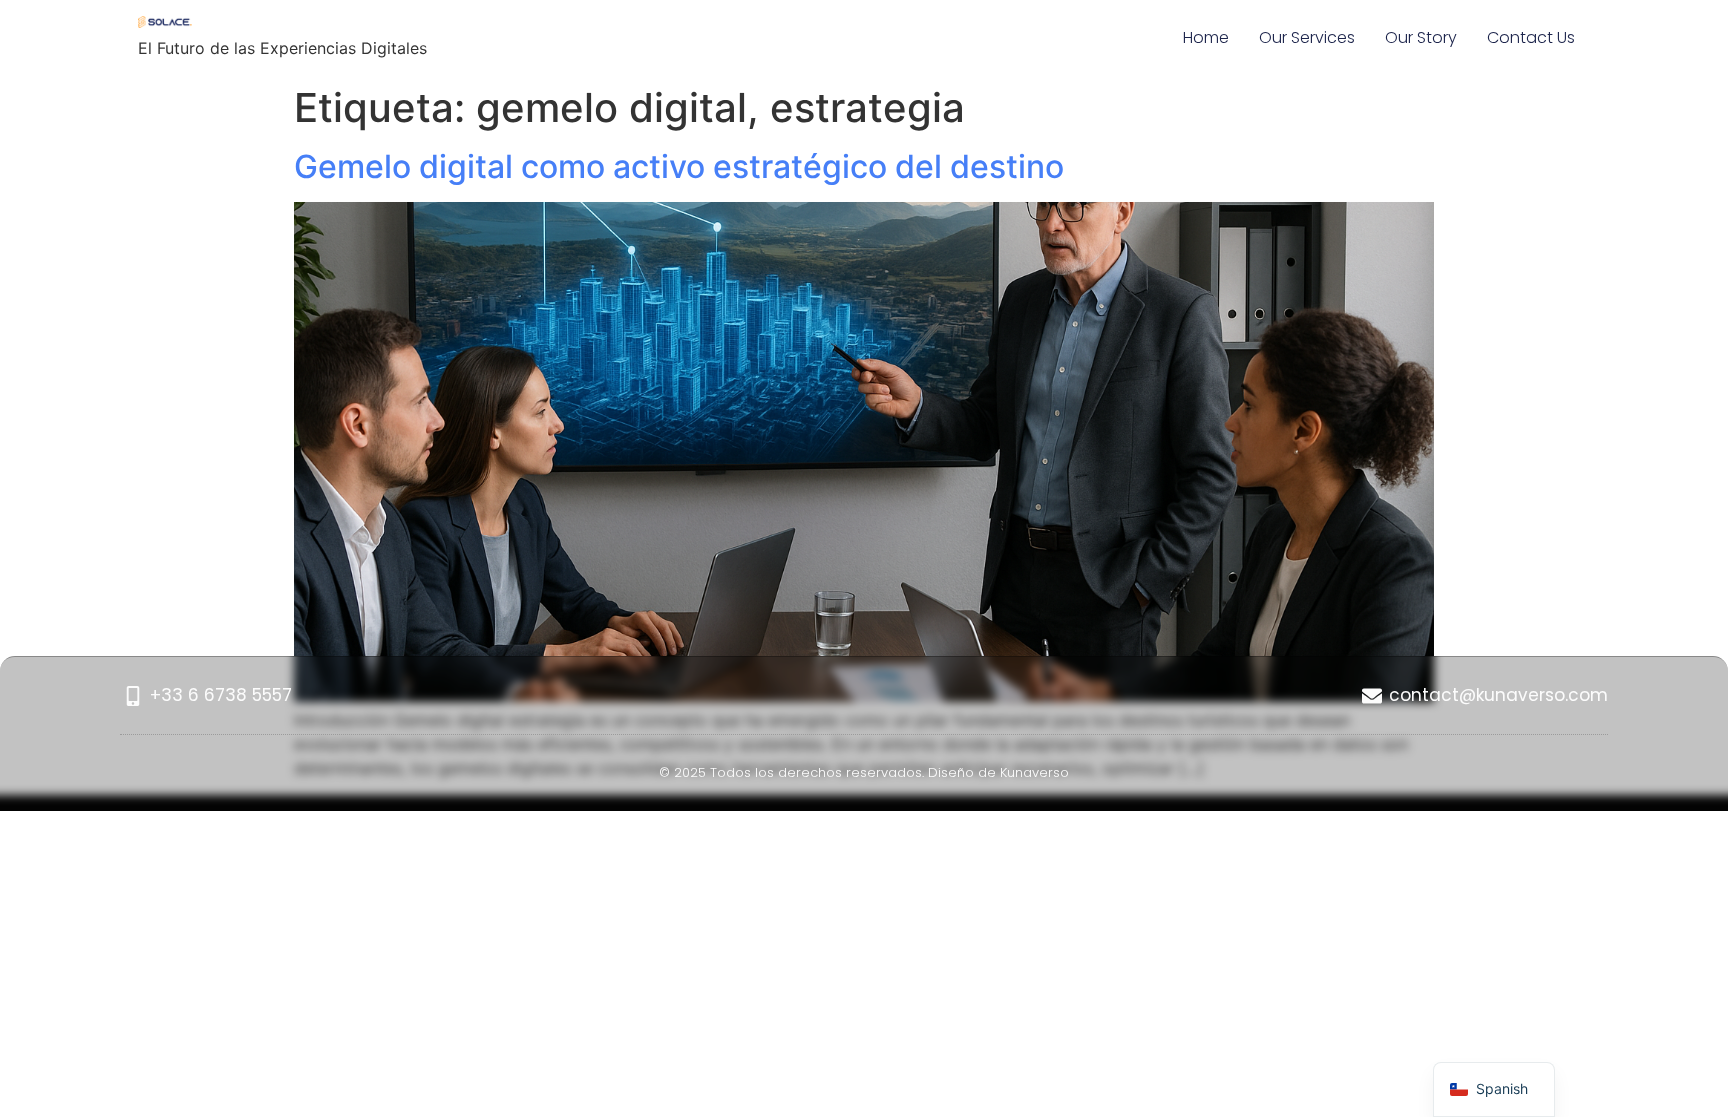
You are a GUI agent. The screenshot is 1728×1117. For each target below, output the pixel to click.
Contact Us (1531, 37)
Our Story (1421, 37)
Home (1206, 37)
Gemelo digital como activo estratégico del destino (679, 166)
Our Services (1307, 37)
